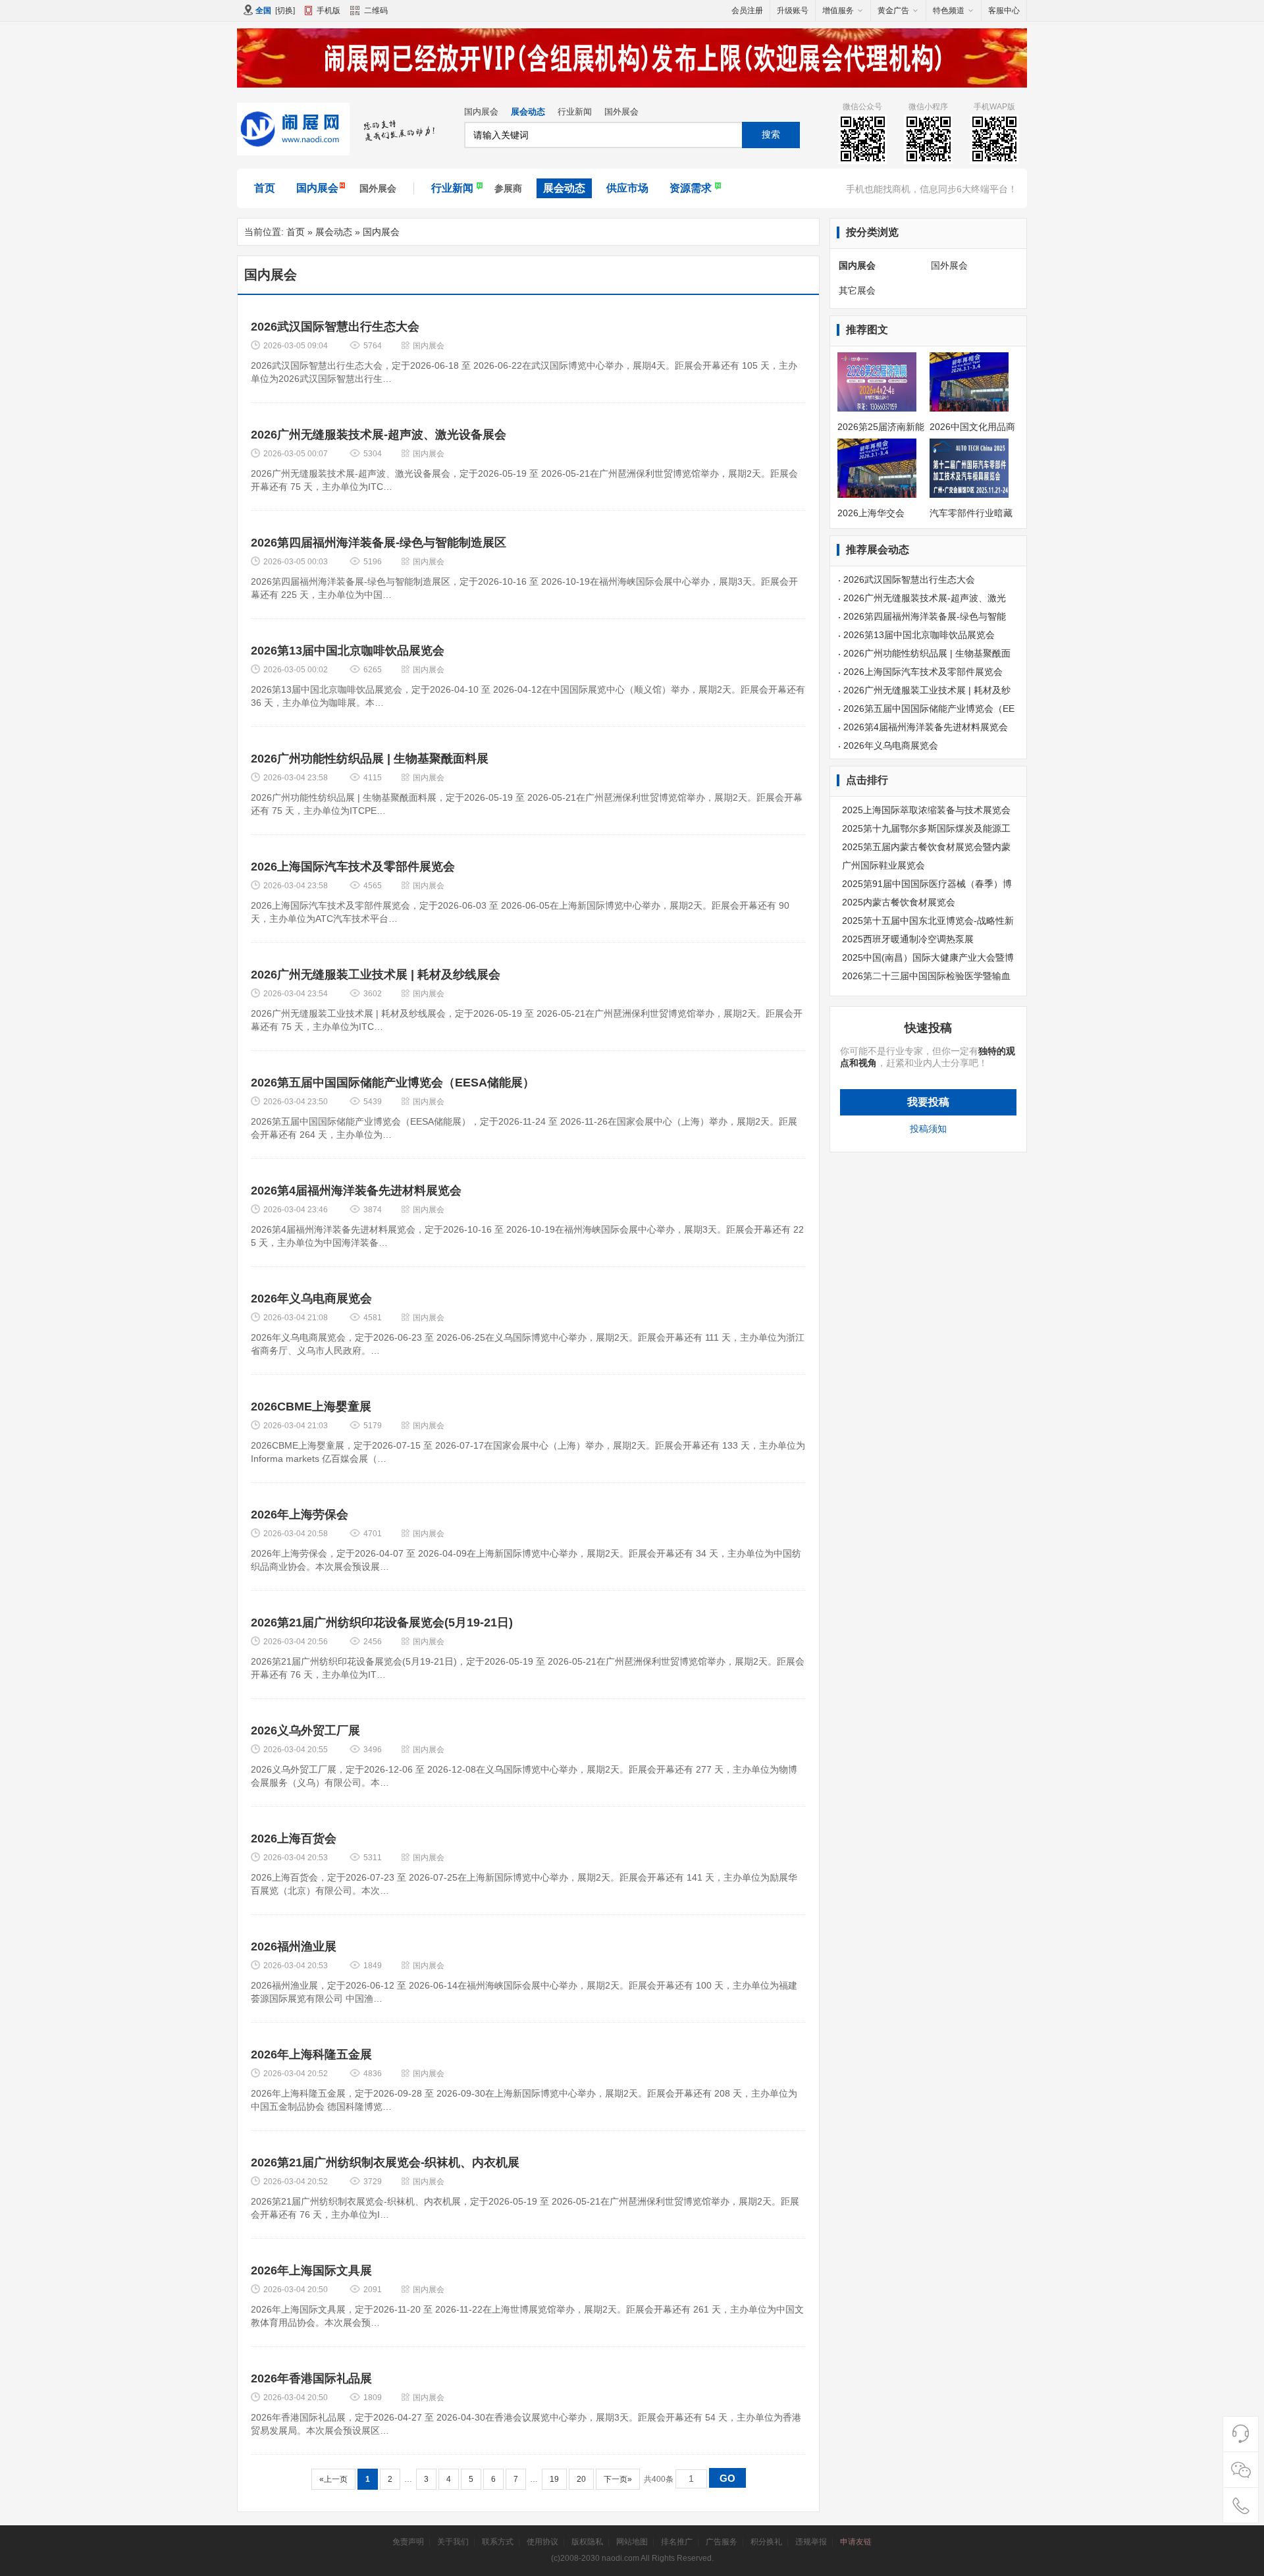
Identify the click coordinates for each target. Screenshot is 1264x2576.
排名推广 (677, 2542)
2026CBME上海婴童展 (311, 1407)
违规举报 (811, 2542)
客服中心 (1004, 11)
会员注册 (747, 11)
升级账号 (793, 11)
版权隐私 (587, 2542)
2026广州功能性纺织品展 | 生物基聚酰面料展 (370, 759)
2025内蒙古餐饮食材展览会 (899, 902)
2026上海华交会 (871, 513)
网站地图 (632, 2542)
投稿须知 (928, 1129)
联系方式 (498, 2542)
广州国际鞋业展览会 (883, 865)
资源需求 (691, 188)
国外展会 (621, 112)
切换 (285, 11)
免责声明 (408, 2542)
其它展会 (857, 290)
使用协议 (542, 2542)
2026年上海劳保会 (300, 1515)
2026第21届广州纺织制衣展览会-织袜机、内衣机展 (385, 2162)
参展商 (508, 188)
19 (554, 2479)
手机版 (329, 11)
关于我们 (453, 2542)
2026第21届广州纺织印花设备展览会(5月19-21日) (382, 1623)
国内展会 (481, 112)
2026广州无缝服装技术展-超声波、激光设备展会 (379, 435)
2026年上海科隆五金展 (311, 2054)
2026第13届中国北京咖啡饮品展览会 (348, 651)
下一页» (618, 2479)
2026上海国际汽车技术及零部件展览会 (353, 867)
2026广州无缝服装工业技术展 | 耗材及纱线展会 (376, 975)
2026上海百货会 (294, 1838)
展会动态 (528, 112)
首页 (265, 188)
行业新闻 (575, 112)
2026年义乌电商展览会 (311, 1299)
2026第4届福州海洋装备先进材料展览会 (356, 1191)
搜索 (771, 134)
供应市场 (627, 188)
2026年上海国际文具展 (311, 2270)
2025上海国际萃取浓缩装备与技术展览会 (926, 810)
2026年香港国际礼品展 (311, 2378)
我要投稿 (928, 1102)
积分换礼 (766, 2542)
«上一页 (333, 2479)
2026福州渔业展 (294, 1946)
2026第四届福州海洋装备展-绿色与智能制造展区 (379, 543)
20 (581, 2479)
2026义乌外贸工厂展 (305, 1731)
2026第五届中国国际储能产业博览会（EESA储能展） (393, 1083)
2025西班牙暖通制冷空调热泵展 (908, 939)
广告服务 (722, 2542)
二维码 (376, 11)
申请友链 (856, 2542)
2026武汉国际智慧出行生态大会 (335, 327)
